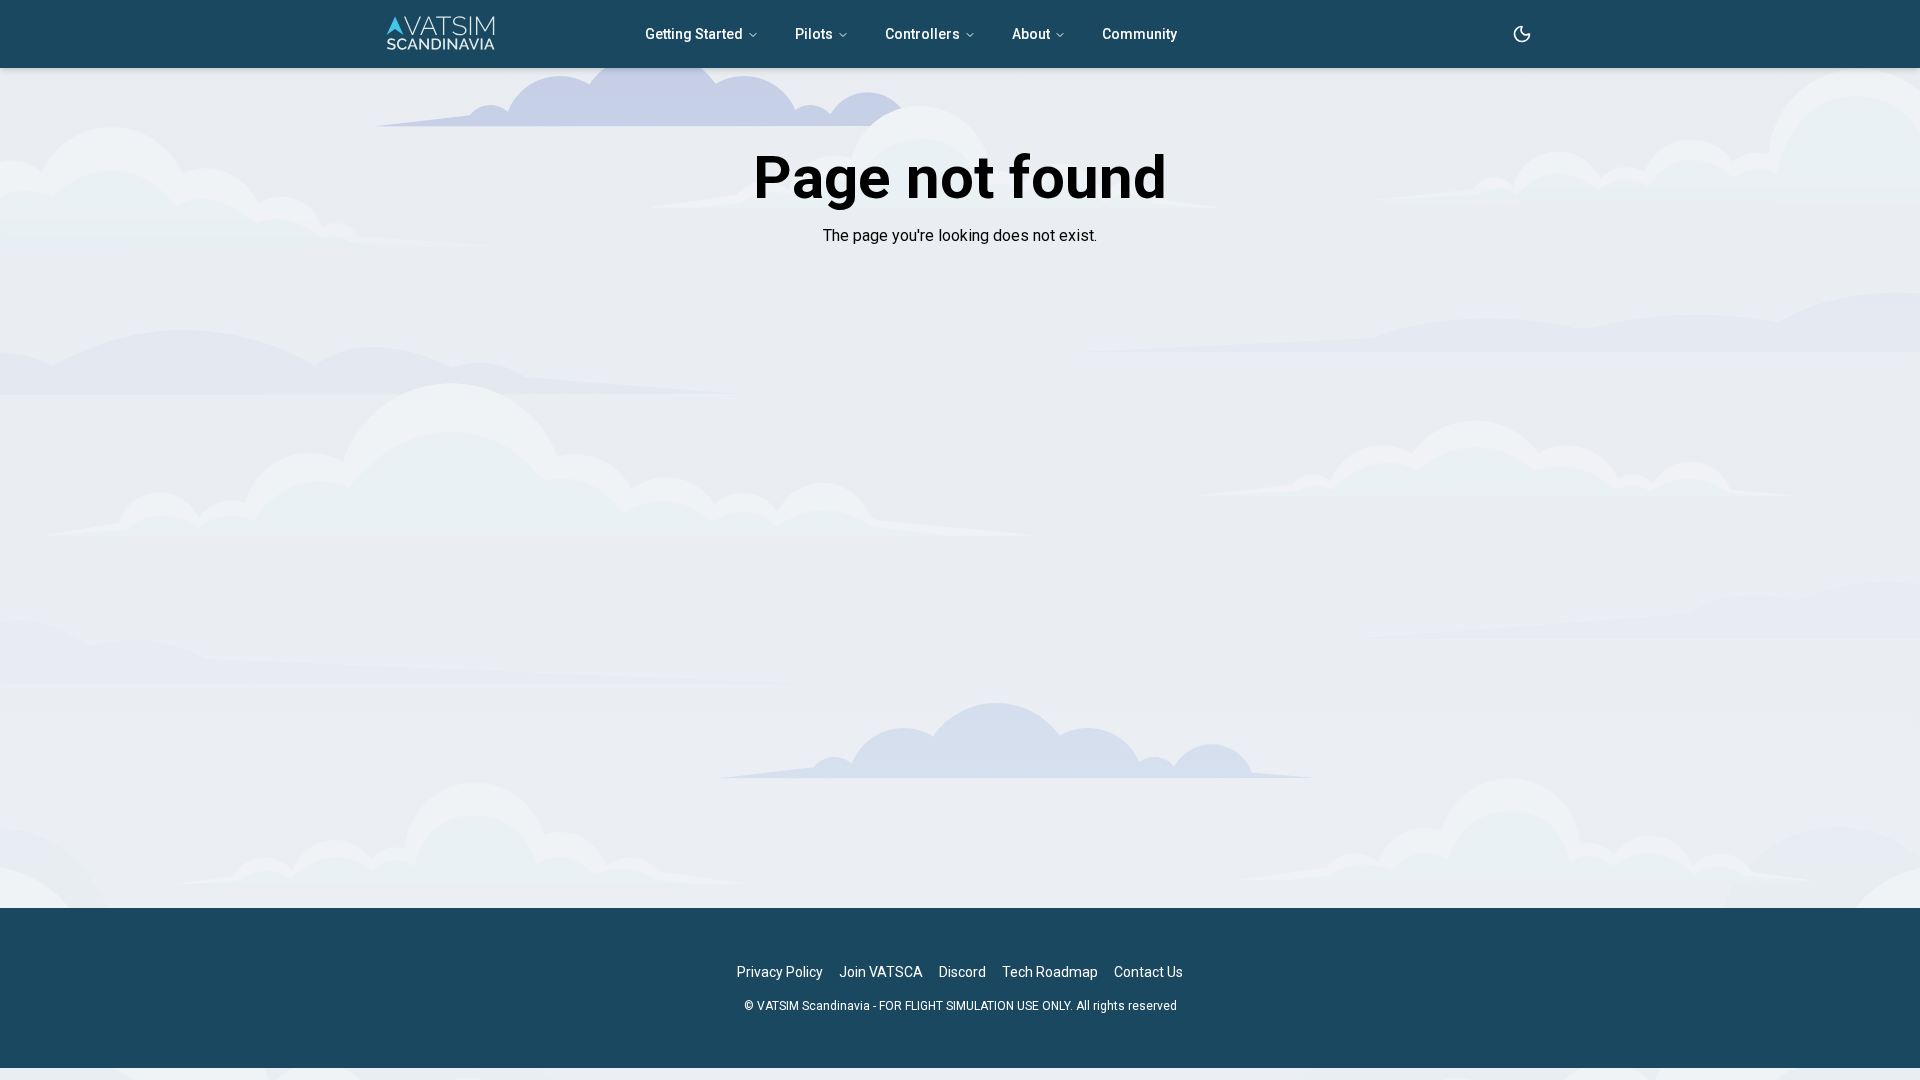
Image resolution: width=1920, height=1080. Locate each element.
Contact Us (1148, 972)
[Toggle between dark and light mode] (1522, 34)
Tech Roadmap (1050, 972)
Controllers (922, 34)
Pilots (814, 34)
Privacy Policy (780, 972)
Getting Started (694, 34)
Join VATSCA (881, 972)
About (1031, 34)
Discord (962, 972)
